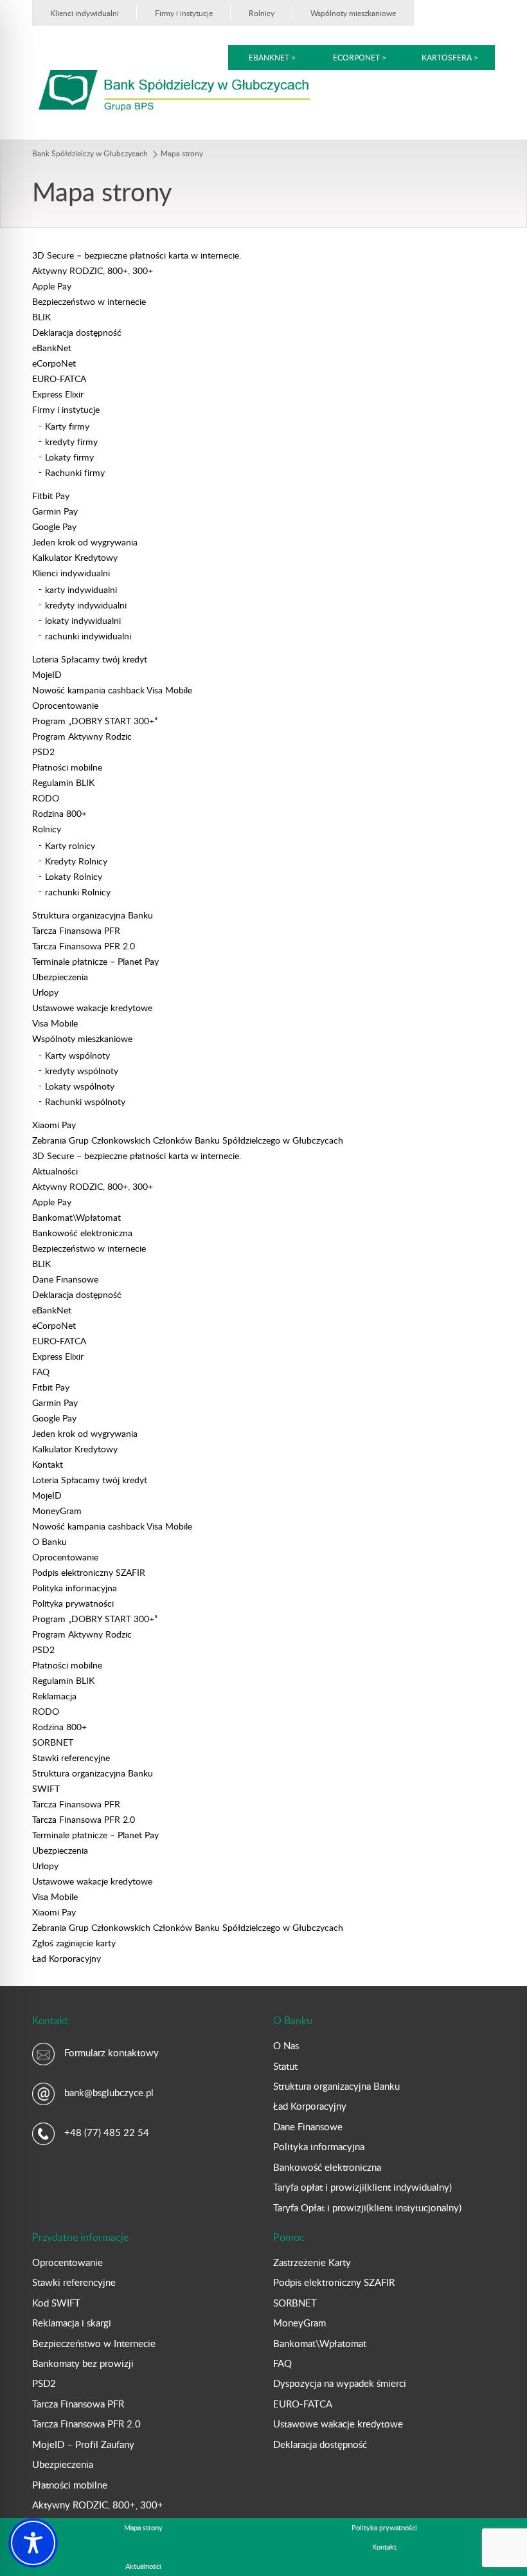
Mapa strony (143, 2527)
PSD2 (43, 752)
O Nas (286, 2045)
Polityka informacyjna (75, 1588)
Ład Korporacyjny (67, 1958)
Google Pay (54, 526)
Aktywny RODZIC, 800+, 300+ (93, 270)
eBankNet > (272, 57)
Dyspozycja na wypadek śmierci (340, 2383)
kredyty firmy (71, 442)
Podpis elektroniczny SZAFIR (89, 1572)
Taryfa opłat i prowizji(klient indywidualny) (362, 2187)
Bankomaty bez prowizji (83, 2363)
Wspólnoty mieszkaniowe (353, 13)
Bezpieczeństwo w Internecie (94, 2343)
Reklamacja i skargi (72, 2323)
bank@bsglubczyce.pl (109, 2092)
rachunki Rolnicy (78, 892)
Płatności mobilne (67, 767)
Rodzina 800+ (59, 813)
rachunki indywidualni (88, 636)
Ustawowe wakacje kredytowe (92, 1008)
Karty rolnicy (70, 845)
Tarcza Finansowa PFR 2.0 (84, 946)
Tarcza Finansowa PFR (76, 930)
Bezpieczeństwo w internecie (89, 301)
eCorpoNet (54, 363)
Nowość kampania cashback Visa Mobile (112, 690)
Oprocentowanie (65, 705)
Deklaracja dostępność (77, 332)
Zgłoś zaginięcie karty (74, 1943)
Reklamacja (54, 1696)
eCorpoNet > (361, 57)
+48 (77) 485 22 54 (107, 2132)
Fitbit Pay (51, 496)
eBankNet (52, 348)
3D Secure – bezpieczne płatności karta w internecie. (137, 255)
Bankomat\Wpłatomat (76, 1217)
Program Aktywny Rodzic (82, 736)
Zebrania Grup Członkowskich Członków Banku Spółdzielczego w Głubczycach (188, 1140)
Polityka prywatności (73, 1603)
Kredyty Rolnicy (76, 861)
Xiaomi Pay (54, 1125)
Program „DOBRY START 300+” (95, 721)
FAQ (41, 1372)
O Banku (49, 1541)
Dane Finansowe (65, 1279)
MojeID (47, 674)
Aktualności (55, 1171)
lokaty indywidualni (83, 620)
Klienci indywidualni (85, 13)
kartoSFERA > (450, 57)
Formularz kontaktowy (112, 2052)
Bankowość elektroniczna (82, 1233)
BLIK (41, 317)
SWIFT (46, 1788)
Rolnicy (262, 13)
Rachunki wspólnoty (85, 1101)
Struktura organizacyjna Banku (93, 915)
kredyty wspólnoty (82, 1071)
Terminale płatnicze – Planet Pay (95, 961)
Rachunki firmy (75, 472)
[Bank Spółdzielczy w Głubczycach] (174, 90)
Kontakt (48, 1464)
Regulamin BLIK (63, 782)
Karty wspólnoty (77, 1055)
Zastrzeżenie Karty (312, 2262)
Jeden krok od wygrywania (85, 542)
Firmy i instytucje (184, 13)
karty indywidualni (81, 589)
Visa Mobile (55, 1023)
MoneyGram (57, 1511)
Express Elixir (58, 394)
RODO (46, 798)
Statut (285, 2066)
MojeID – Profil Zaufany (83, 2444)
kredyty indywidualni (86, 605)
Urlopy (45, 992)
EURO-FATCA (59, 379)
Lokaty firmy (69, 457)
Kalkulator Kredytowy (75, 557)
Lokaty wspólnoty (80, 1086)
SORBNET (53, 1742)
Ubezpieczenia (60, 977)
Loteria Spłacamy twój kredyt (90, 659)
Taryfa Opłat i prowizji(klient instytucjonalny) (367, 2207)
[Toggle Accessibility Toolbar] (33, 2543)
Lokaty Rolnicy (74, 876)
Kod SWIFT (56, 2303)
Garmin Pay (55, 511)
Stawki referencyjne (71, 1758)
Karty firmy (67, 426)
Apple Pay (52, 286)
